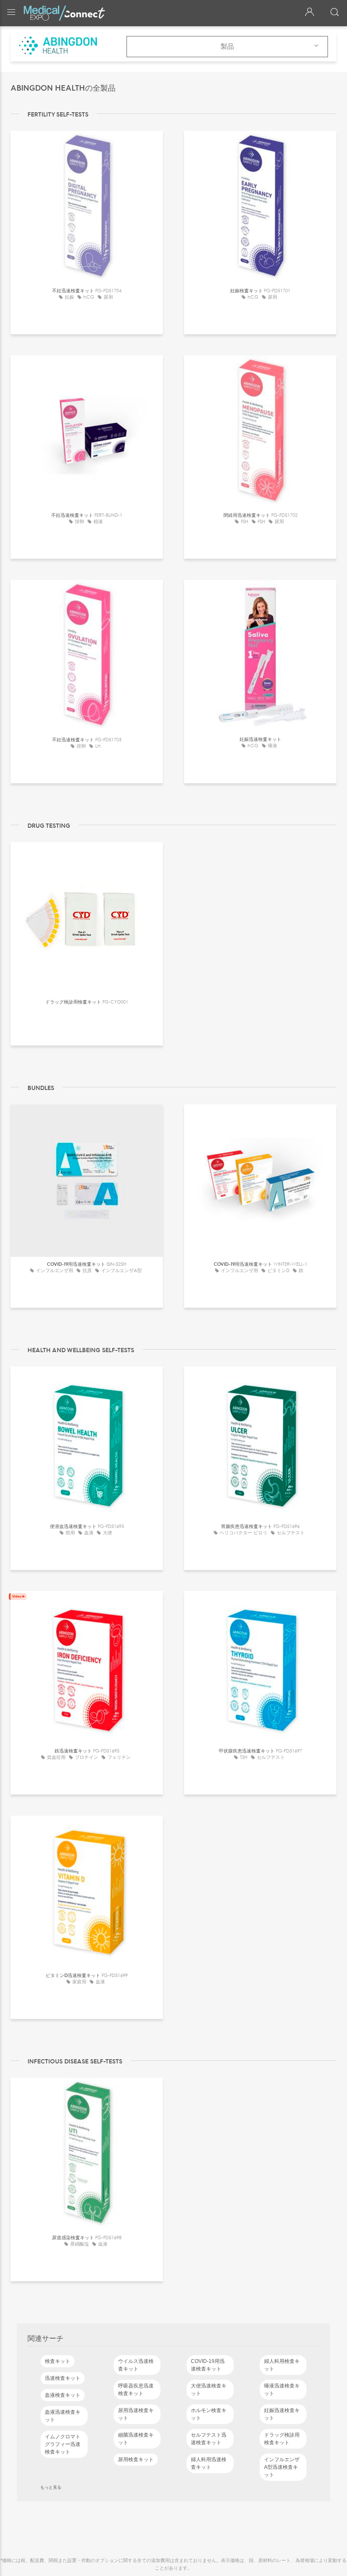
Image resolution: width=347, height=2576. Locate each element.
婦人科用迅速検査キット (209, 2463)
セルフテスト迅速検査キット (209, 2439)
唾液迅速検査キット (282, 2390)
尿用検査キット (136, 2460)
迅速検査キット (63, 2378)
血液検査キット (63, 2395)
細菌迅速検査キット (136, 2439)
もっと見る (51, 2487)
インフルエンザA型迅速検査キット (282, 2467)
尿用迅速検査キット (136, 2414)
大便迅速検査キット (209, 2390)
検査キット (58, 2361)
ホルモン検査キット (209, 2414)
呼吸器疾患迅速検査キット (136, 2390)
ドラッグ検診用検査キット (282, 2439)
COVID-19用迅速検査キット (208, 2365)
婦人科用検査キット (282, 2365)
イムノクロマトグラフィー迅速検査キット (63, 2444)
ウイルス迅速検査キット (136, 2365)
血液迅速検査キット (63, 2416)
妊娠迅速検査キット (282, 2414)
